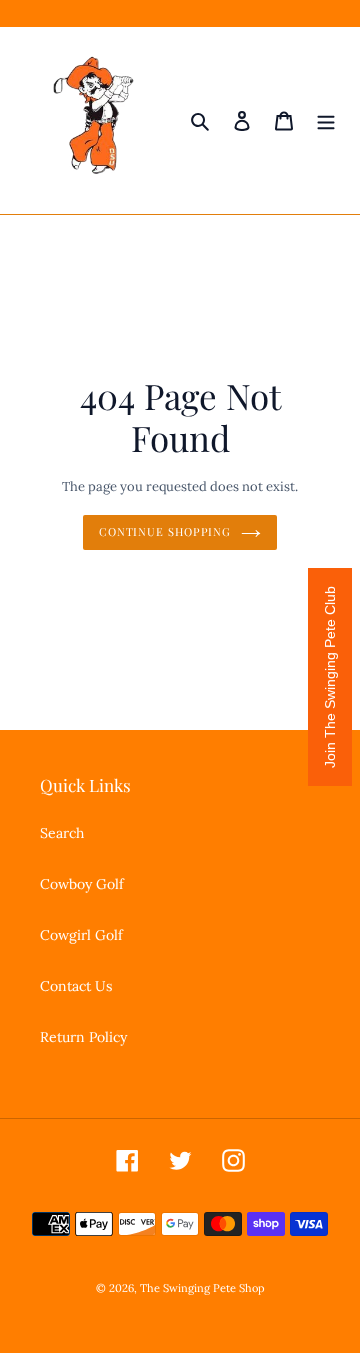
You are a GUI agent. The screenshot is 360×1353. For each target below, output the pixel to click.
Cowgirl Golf (81, 935)
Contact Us (76, 986)
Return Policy (83, 1037)
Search (62, 833)
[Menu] (326, 121)
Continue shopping (165, 531)
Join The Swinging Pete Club (330, 677)
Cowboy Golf (82, 884)
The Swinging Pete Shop (202, 1288)
